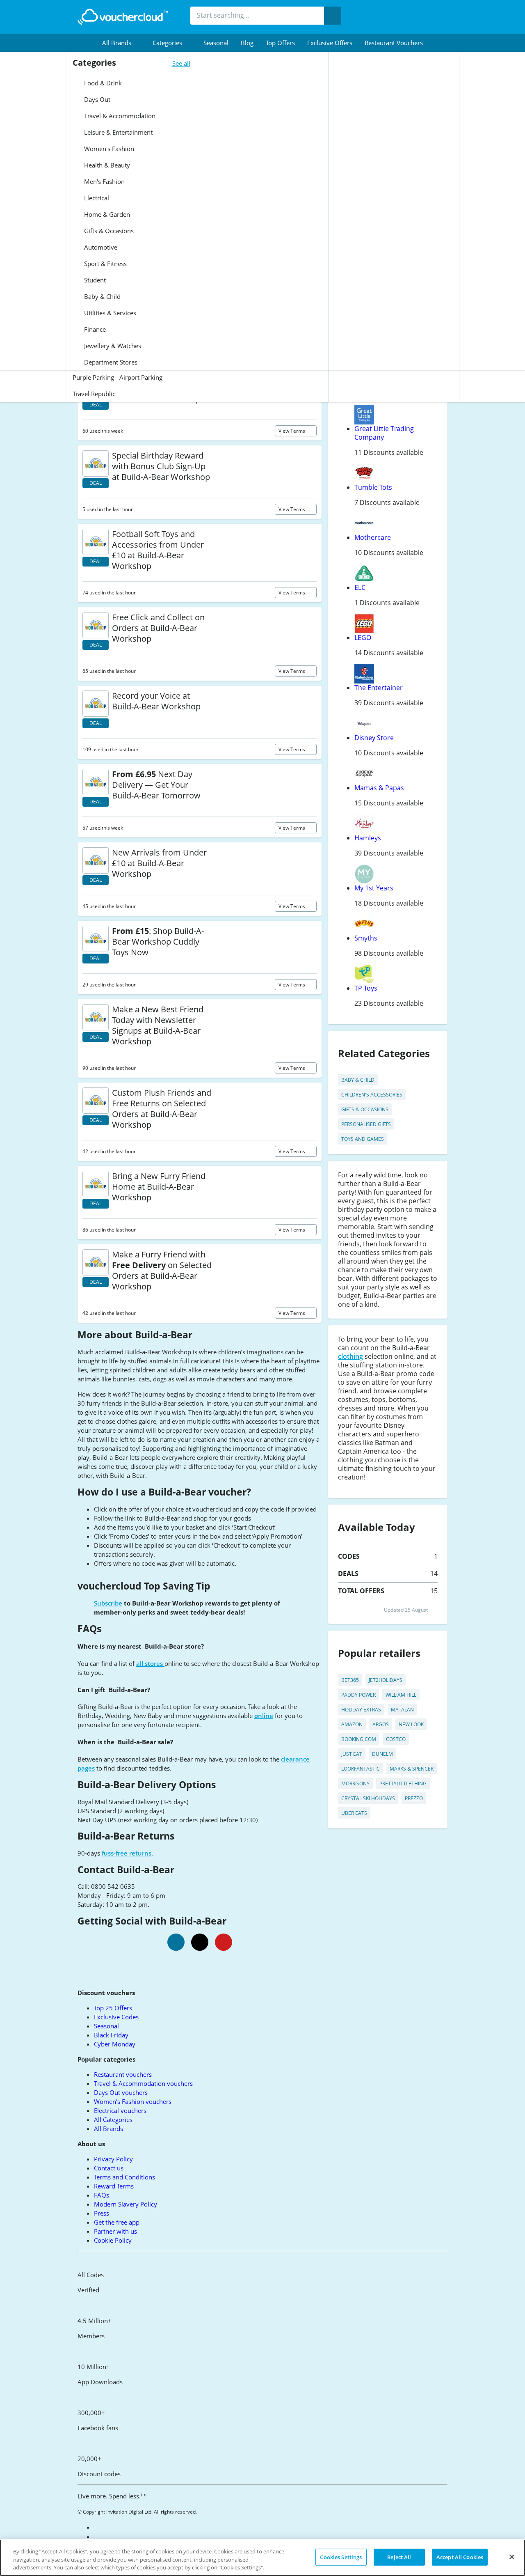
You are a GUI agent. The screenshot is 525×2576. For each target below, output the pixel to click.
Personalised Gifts (366, 1124)
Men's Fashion (104, 181)
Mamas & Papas (379, 788)
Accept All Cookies (460, 2557)
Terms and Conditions (124, 2177)
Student (94, 280)
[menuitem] (121, 43)
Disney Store (374, 738)
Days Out (96, 99)
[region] (262, 2558)
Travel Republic (94, 394)
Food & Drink (102, 83)
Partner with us (115, 2231)
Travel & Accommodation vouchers (143, 2083)
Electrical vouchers (120, 2110)
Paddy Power (358, 1695)
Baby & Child (102, 296)
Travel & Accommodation (119, 116)
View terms (292, 431)
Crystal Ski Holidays (368, 1798)
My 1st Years (374, 888)
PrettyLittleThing (403, 1783)
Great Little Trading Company (384, 433)
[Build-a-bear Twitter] (200, 1942)
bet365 (350, 1680)
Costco (396, 1739)
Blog (247, 43)
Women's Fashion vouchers (133, 2101)
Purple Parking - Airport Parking (118, 377)
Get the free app (117, 2222)
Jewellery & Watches (112, 346)
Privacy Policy (113, 2159)
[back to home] (123, 17)
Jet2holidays (386, 1680)
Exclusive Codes (116, 2017)
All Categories (113, 2120)
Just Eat (352, 1754)
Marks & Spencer (412, 1769)
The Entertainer (379, 688)
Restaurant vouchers (394, 43)
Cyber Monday (115, 2044)
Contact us (109, 2168)
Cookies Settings (341, 2557)
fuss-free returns (127, 1853)
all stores (150, 1663)
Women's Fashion (108, 149)
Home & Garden (106, 214)
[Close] (512, 2557)
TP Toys (366, 988)
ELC (360, 587)
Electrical (96, 198)
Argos (381, 1724)
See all (181, 63)
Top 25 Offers (113, 2008)
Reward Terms (114, 2186)
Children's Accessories (372, 1095)
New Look (411, 1724)
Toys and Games (363, 1139)
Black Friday (111, 2035)
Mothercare (373, 537)
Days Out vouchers (121, 2092)
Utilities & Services (109, 313)
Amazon (352, 1724)
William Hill (401, 1695)
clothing (350, 1356)
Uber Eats (354, 1813)
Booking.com (359, 1739)
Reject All (399, 2557)
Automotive (100, 247)
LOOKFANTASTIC (361, 1769)
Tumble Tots (373, 487)
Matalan (402, 1710)
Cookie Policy (113, 2240)
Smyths (366, 938)
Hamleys (368, 838)
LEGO (363, 638)
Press (102, 2213)
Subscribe (108, 1603)
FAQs (102, 2195)
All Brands (108, 2129)
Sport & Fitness (105, 264)
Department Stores (110, 362)
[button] (121, 43)
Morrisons (355, 1783)
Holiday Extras (361, 1710)
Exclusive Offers (330, 43)
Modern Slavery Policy (126, 2204)
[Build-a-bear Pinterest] (224, 1942)
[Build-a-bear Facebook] (176, 1942)
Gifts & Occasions (108, 231)
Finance (94, 329)
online (264, 1716)
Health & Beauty (106, 165)
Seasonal (216, 43)
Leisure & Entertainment (118, 132)
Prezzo (414, 1798)
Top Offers (280, 43)
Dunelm (382, 1754)
